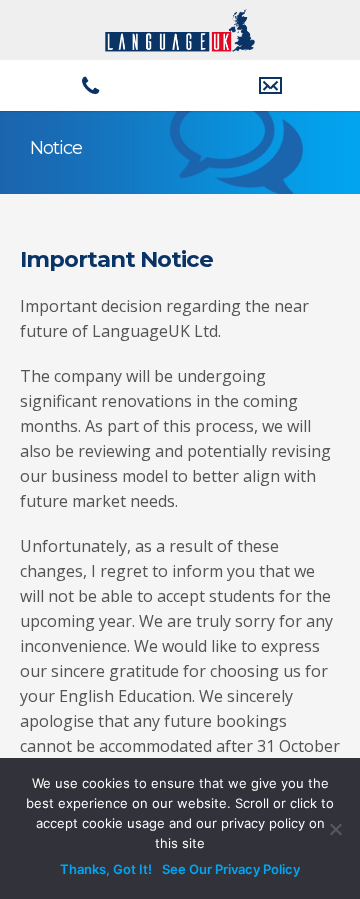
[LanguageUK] (180, 28)
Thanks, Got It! (106, 869)
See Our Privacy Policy (231, 869)
